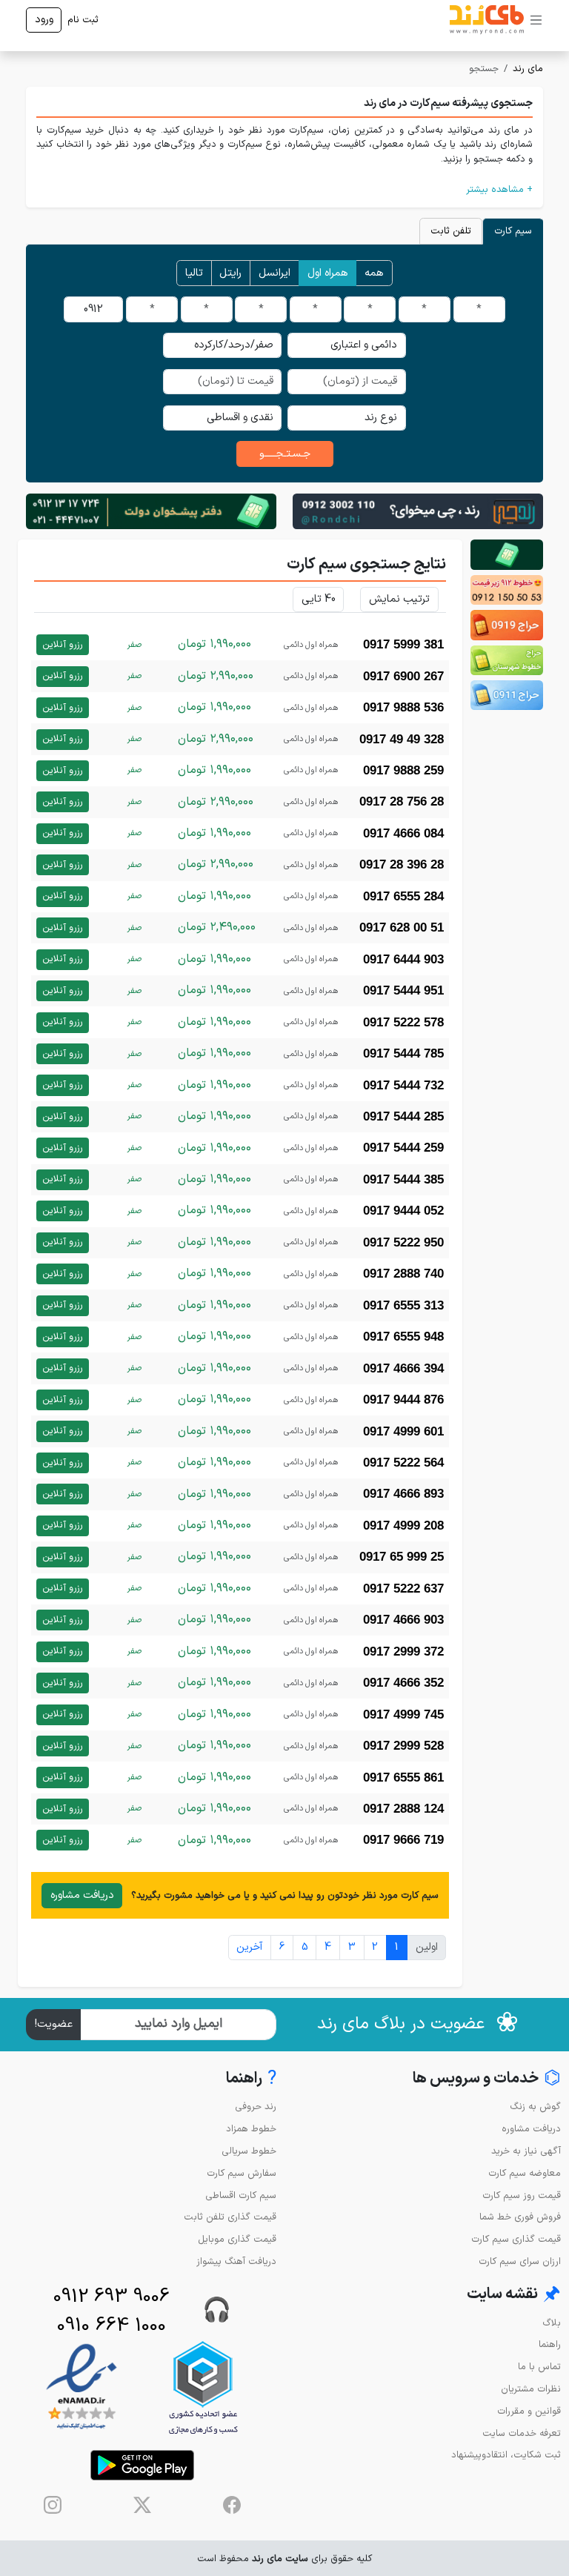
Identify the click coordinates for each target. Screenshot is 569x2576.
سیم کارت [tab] (513, 231)
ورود (44, 20)
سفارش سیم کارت (242, 2173)
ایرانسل (274, 273)
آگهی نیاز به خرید (526, 2151)
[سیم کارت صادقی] (507, 695)
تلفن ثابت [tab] (451, 231)
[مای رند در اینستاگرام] (53, 2505)
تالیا (194, 273)
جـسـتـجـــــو (285, 454)
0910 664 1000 (112, 2326)
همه (374, 273)
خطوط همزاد (251, 2129)
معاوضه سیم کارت (525, 2173)
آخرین (249, 1947)
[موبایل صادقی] (507, 625)
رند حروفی (256, 2107)
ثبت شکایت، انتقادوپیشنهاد (506, 2455)
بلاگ (552, 2323)
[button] (284, 189)
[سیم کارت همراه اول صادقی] (507, 660)
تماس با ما (539, 2367)
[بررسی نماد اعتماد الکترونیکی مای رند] (81, 2387)
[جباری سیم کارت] (151, 511)
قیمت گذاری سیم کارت (516, 2239)
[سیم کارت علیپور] (507, 590)
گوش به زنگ (535, 2107)
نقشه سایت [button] (514, 2295)
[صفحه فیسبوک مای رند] (232, 2505)
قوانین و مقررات (529, 2411)
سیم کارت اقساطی (241, 2195)
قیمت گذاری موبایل (237, 2239)
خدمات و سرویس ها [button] (487, 2079)
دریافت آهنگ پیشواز (236, 2261)
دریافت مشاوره (82, 1895)
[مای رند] (487, 20)
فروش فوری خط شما (520, 2217)
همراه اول (328, 273)
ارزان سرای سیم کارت (520, 2261)
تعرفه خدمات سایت (522, 2433)
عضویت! (54, 2024)
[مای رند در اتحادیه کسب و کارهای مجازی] (203, 2387)
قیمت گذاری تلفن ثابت (230, 2217)
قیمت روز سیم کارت (522, 2195)
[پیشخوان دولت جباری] (507, 554)
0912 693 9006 (112, 2297)
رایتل (230, 273)
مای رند (528, 69)
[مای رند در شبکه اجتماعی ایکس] (142, 2505)
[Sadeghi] (418, 511)
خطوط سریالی (249, 2151)
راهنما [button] (251, 2079)
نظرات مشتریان (531, 2389)
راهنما (550, 2344)
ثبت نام (83, 20)
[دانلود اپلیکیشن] (142, 2465)
